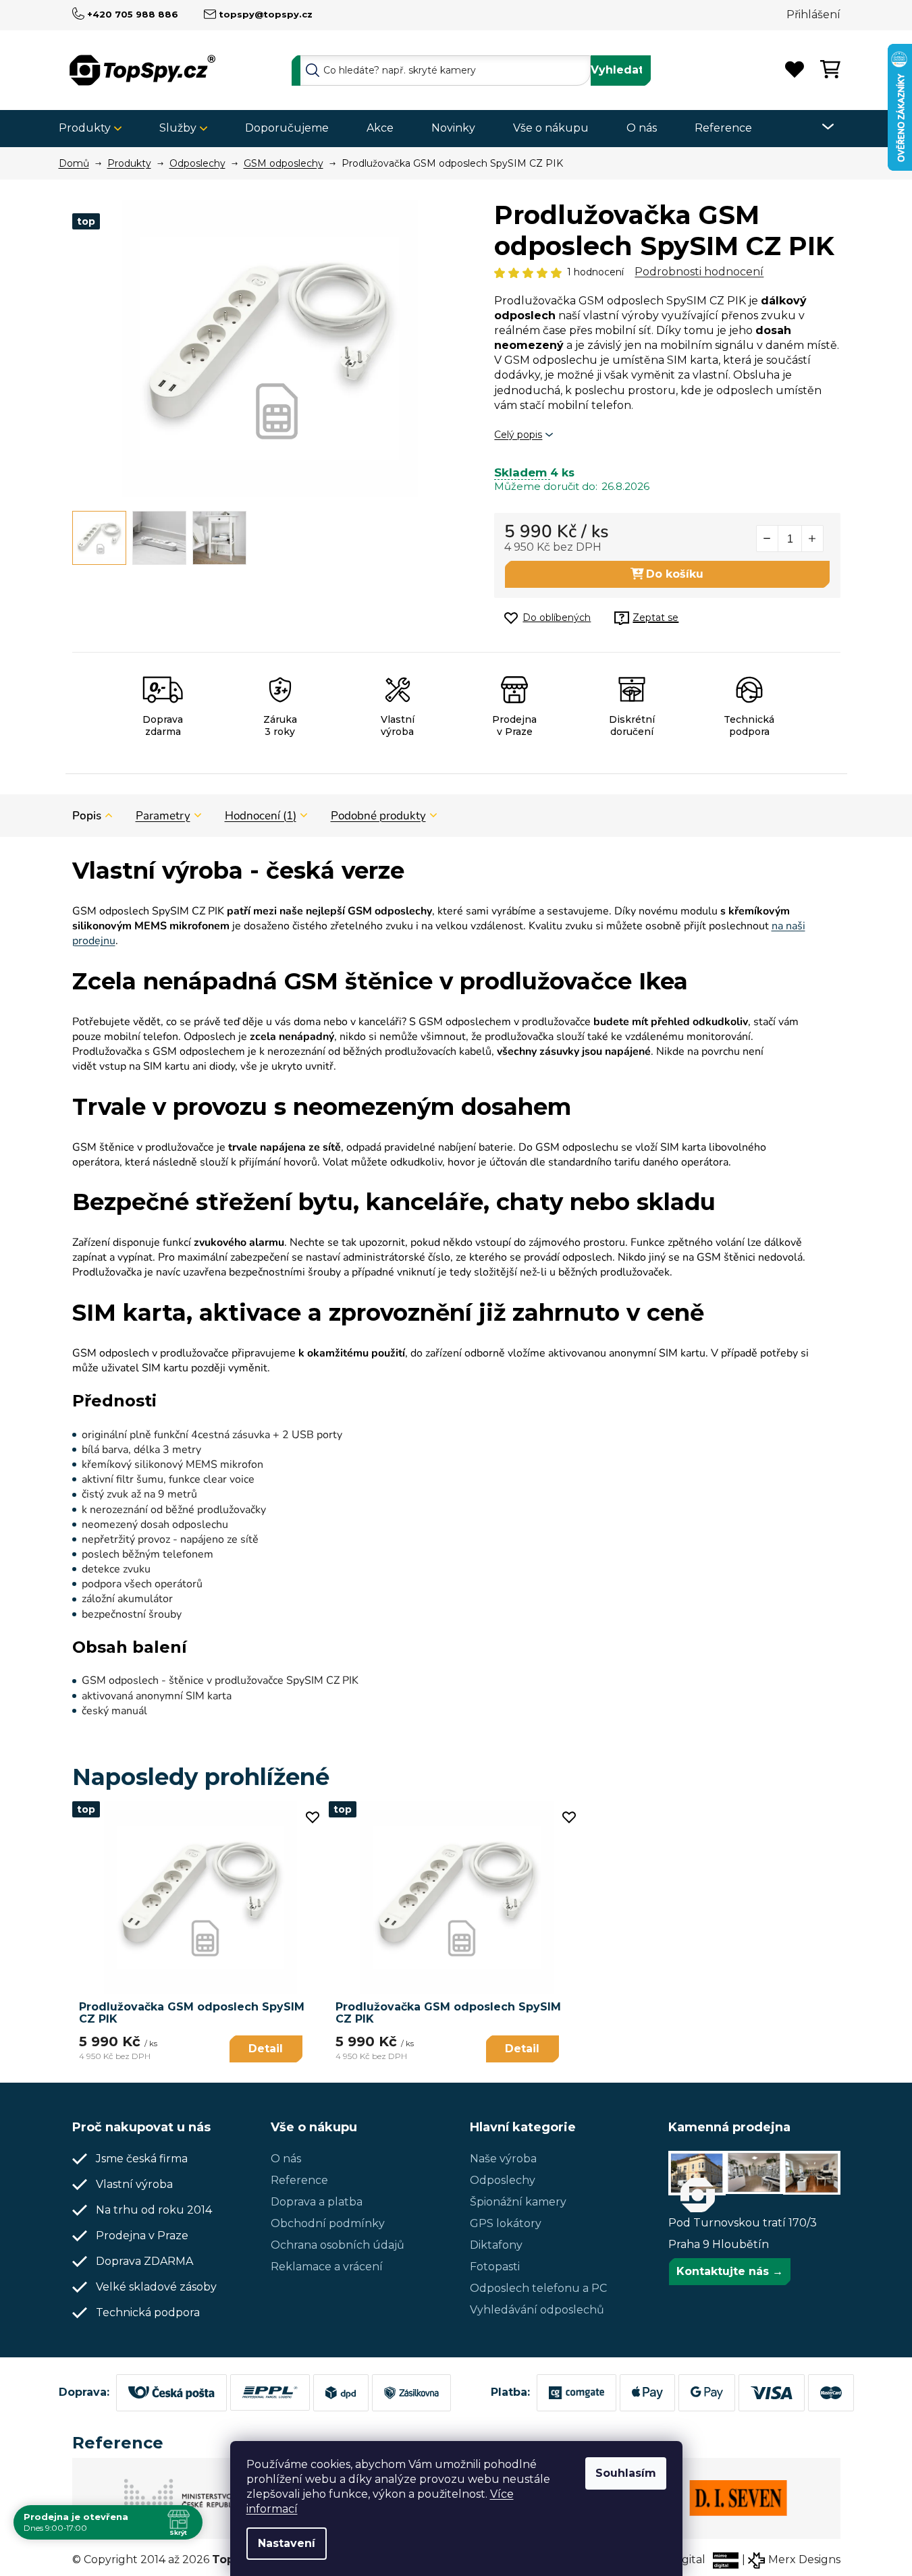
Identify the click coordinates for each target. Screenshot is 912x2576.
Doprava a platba (317, 2202)
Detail (266, 2049)
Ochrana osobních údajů (338, 2245)
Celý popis (518, 435)
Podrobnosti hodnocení (699, 272)
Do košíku (675, 574)
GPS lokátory (506, 2223)
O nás (286, 2159)
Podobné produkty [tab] (378, 816)
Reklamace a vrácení (327, 2267)
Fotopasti (495, 2267)
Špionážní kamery (518, 2202)
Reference (299, 2180)
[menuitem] (95, 129)
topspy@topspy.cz (266, 14)
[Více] (819, 127)
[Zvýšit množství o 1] (812, 539)
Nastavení (287, 2543)
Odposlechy (503, 2180)
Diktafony (496, 2245)
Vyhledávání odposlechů (537, 2310)
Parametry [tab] (163, 816)
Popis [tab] (87, 816)
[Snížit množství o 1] (768, 539)
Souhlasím (626, 2473)
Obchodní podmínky (328, 2223)
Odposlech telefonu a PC (538, 2288)
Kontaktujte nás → (730, 2271)
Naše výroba (503, 2159)
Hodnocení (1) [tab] (261, 816)
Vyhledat (617, 70)
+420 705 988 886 (133, 14)
